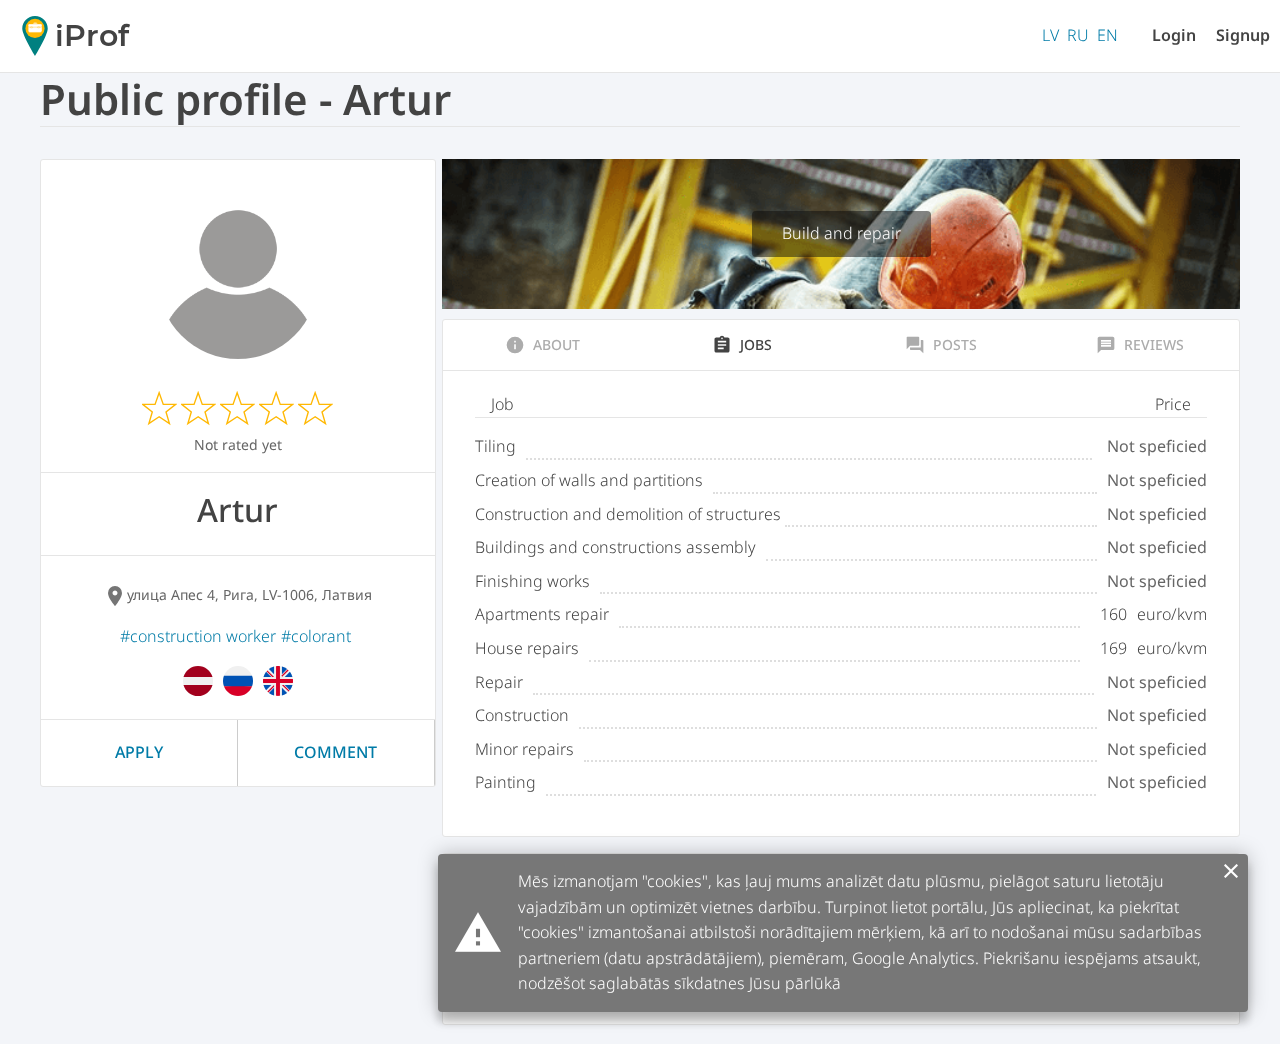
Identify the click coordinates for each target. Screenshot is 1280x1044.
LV (1050, 35)
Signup (1243, 35)
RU (1078, 35)
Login (1174, 35)
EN (1107, 35)
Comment (335, 752)
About (542, 345)
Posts (941, 345)
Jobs (742, 345)
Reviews (1140, 345)
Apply (139, 752)
